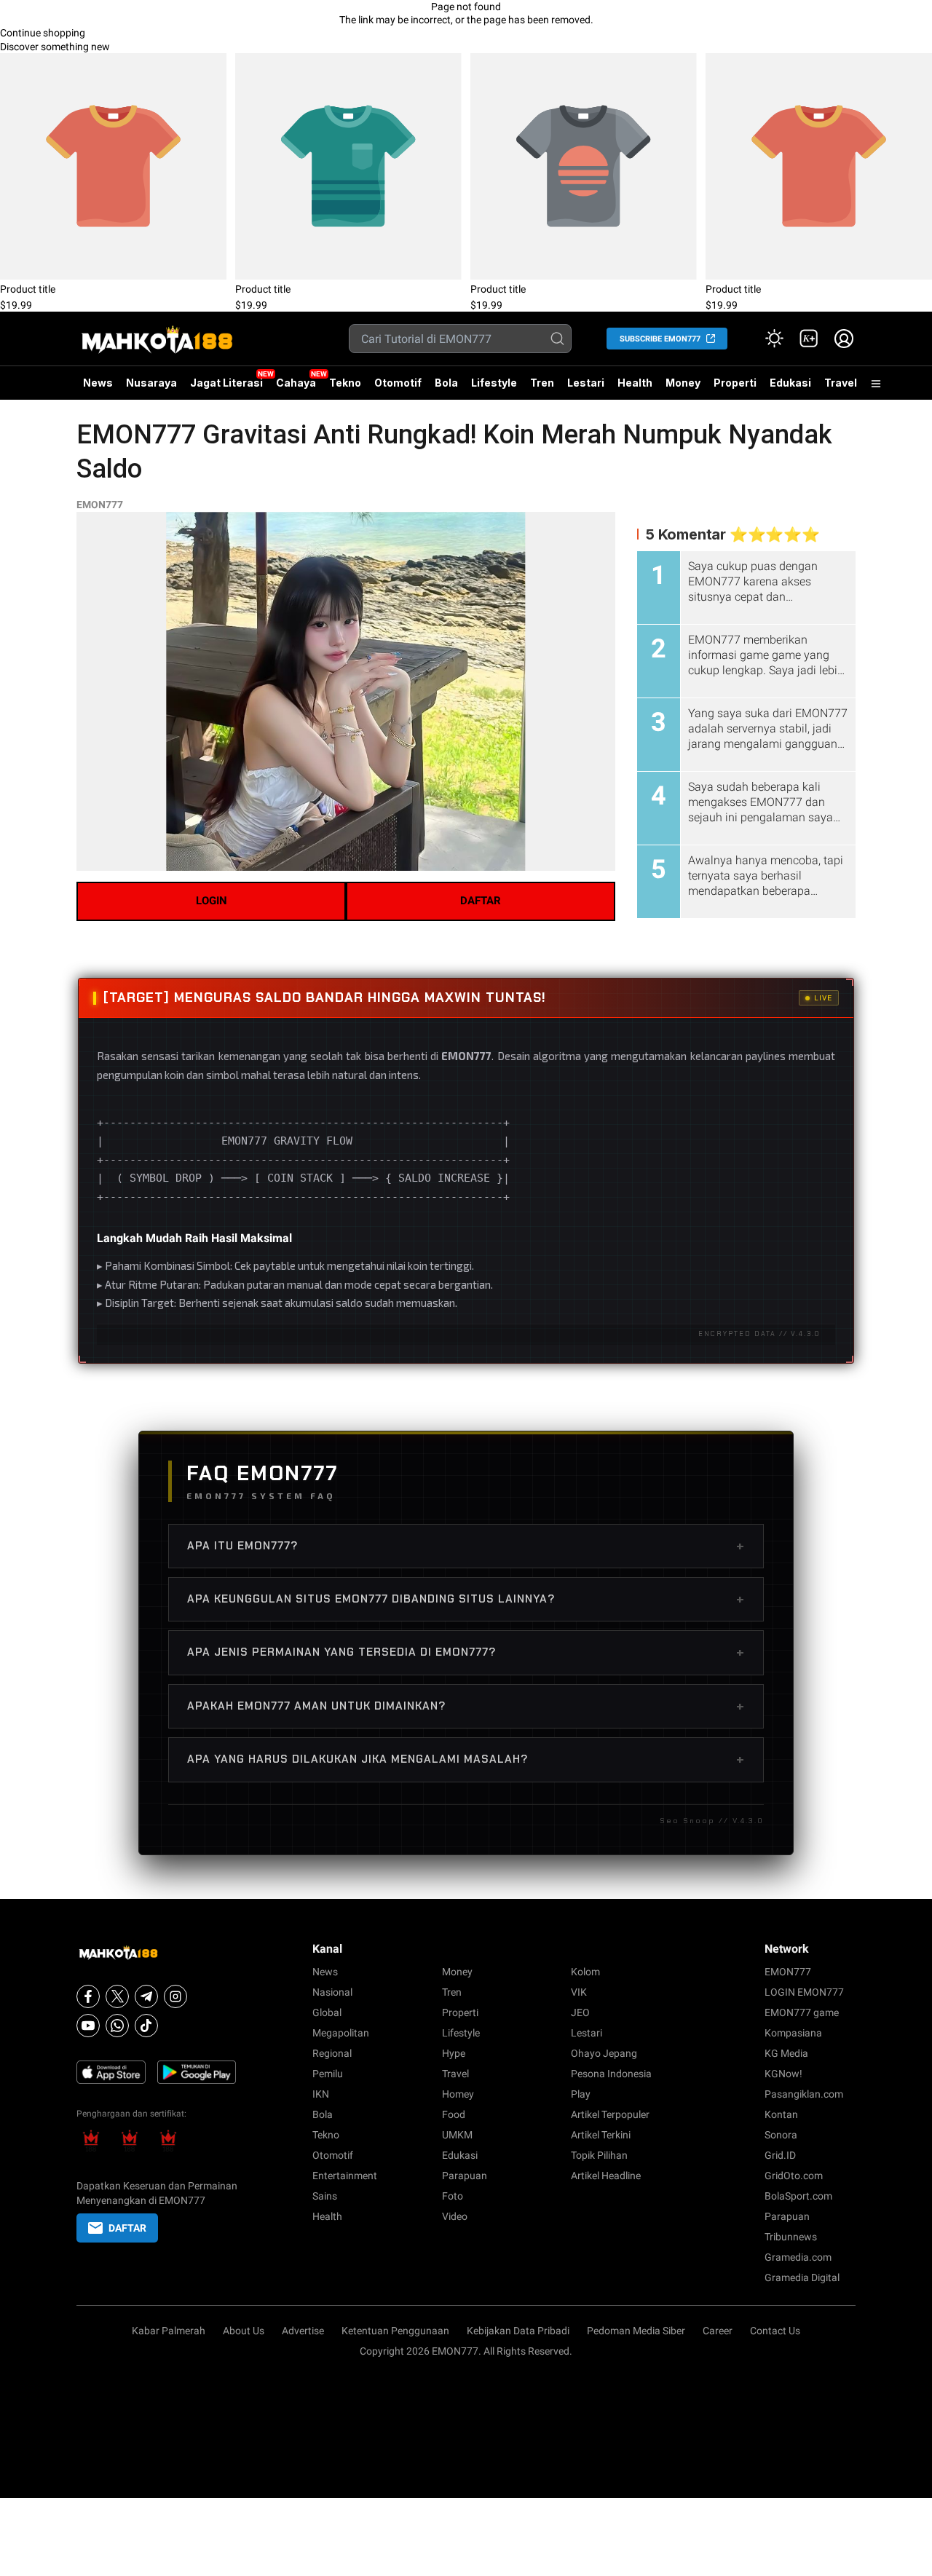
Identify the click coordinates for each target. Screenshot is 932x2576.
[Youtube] (88, 2026)
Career (718, 2331)
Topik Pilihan (599, 2155)
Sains (325, 2196)
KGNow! (783, 2074)
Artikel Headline (606, 2176)
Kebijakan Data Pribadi (518, 2331)
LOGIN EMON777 (804, 1992)
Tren (542, 383)
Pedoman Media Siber (636, 2331)
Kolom (585, 1972)
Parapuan (465, 2176)
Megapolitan (341, 2033)
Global (327, 2012)
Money (683, 383)
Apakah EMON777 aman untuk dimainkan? (466, 1706)
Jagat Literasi (226, 383)
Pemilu (328, 2074)
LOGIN (212, 901)
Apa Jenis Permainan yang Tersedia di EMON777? (466, 1652)
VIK (579, 1992)
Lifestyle (494, 383)
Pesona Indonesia (611, 2074)
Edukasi (790, 383)
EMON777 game (802, 2012)
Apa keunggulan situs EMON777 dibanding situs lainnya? (466, 1599)
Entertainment (345, 2176)
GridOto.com (794, 2176)
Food (454, 2114)
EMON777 (100, 505)
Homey (458, 2094)
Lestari (586, 388)
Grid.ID (780, 2155)
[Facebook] (88, 1996)
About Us (244, 2331)
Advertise (303, 2331)
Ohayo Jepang (604, 2053)
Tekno (345, 383)
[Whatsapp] (117, 2026)
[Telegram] (146, 1996)
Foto (453, 2196)
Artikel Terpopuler (610, 2114)
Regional (332, 2053)
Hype (454, 2053)
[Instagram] (175, 1996)
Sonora (781, 2135)
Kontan (781, 2114)
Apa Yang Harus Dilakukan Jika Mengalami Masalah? (466, 1759)
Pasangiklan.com (804, 2094)
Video (455, 2216)
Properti (735, 383)
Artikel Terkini (601, 2135)
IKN (321, 2094)
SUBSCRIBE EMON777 (660, 339)
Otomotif (398, 383)
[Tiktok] (146, 2026)
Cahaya (296, 383)
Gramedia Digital (802, 2277)
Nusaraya (151, 383)
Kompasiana (793, 2033)
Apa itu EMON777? (466, 1546)
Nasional (332, 1992)
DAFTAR (481, 901)
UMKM (457, 2135)
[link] (809, 339)
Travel (841, 383)
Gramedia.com (798, 2257)
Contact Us (775, 2331)
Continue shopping (43, 33)
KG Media (786, 2053)
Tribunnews (791, 2237)
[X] (117, 1996)
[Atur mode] (774, 339)
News (98, 383)
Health (635, 383)
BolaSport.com (798, 2196)
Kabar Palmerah (169, 2331)
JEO (580, 2012)
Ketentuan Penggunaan (395, 2331)
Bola (446, 383)
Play (581, 2094)
